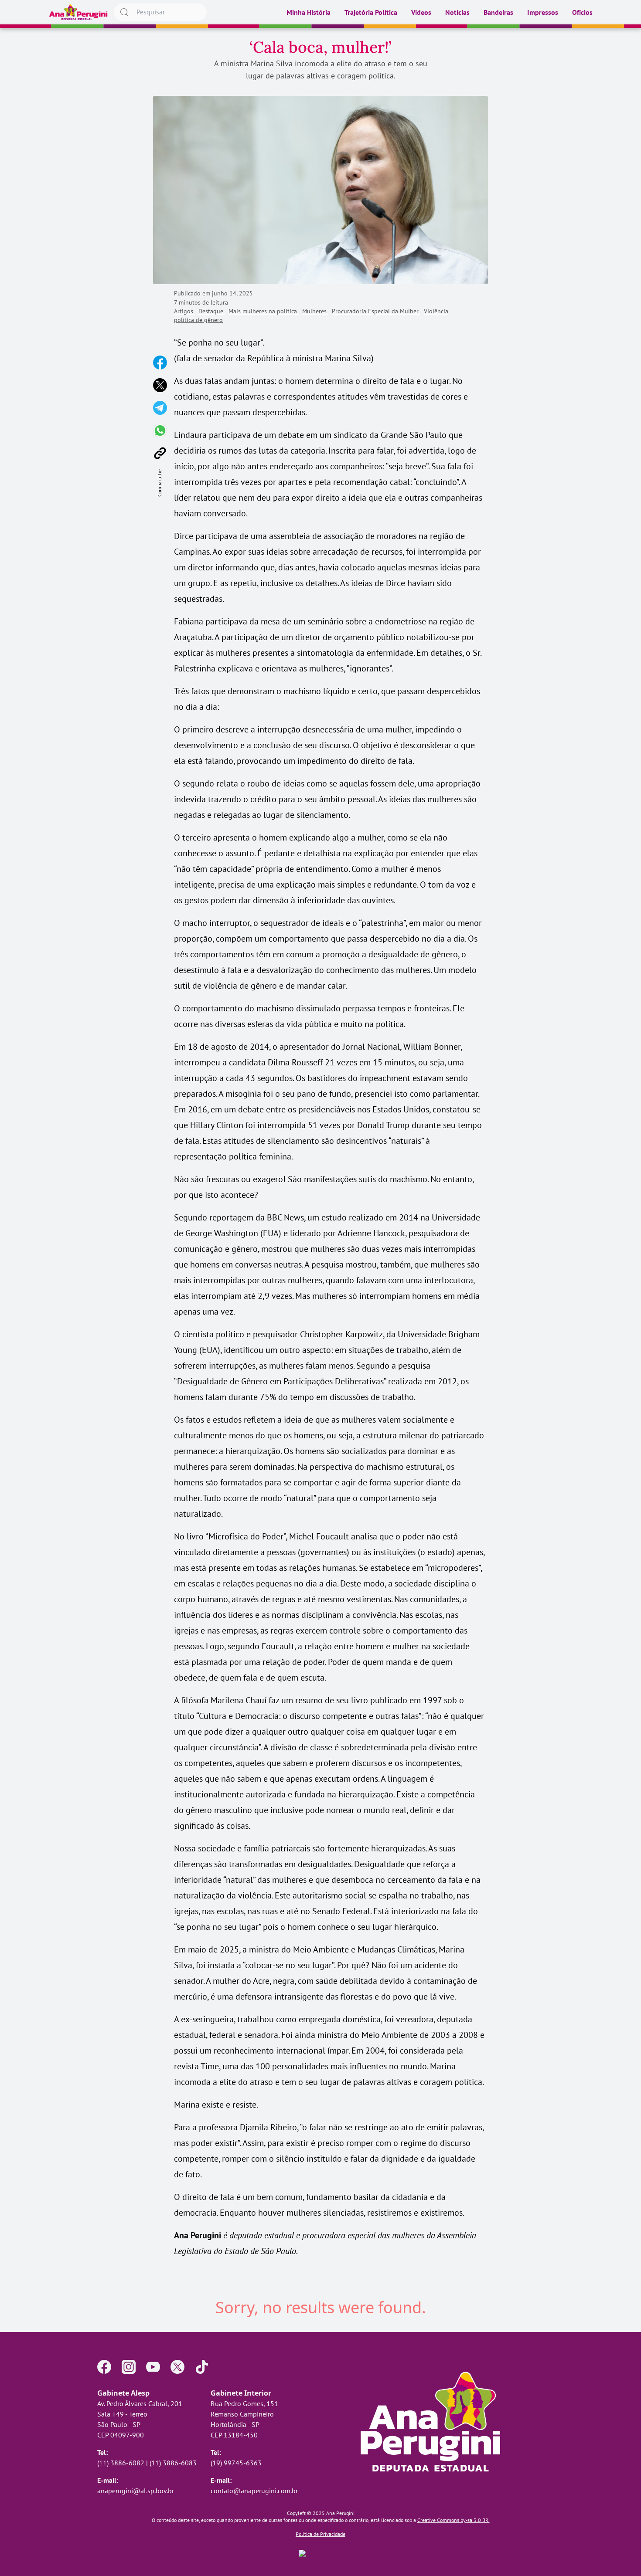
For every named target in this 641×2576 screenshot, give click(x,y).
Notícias (457, 12)
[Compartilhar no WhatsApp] (160, 430)
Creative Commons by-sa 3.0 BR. (453, 2520)
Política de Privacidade (320, 2534)
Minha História (309, 12)
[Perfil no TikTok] (202, 2367)
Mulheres (315, 311)
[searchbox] (160, 12)
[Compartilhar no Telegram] (160, 408)
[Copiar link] (160, 453)
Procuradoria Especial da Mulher (376, 311)
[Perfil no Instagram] (129, 2367)
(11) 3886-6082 (121, 2463)
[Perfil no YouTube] (153, 2367)
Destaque (212, 311)
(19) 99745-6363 (236, 2463)
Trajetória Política (371, 12)
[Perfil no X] (177, 2367)
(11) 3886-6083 (173, 2463)
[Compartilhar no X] (160, 385)
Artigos (184, 311)
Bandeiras (498, 12)
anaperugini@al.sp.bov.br (136, 2491)
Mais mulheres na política (264, 311)
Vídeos (421, 12)
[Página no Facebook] (104, 2367)
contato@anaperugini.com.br (254, 2491)
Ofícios (582, 12)
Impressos (543, 12)
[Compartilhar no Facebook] (160, 363)
